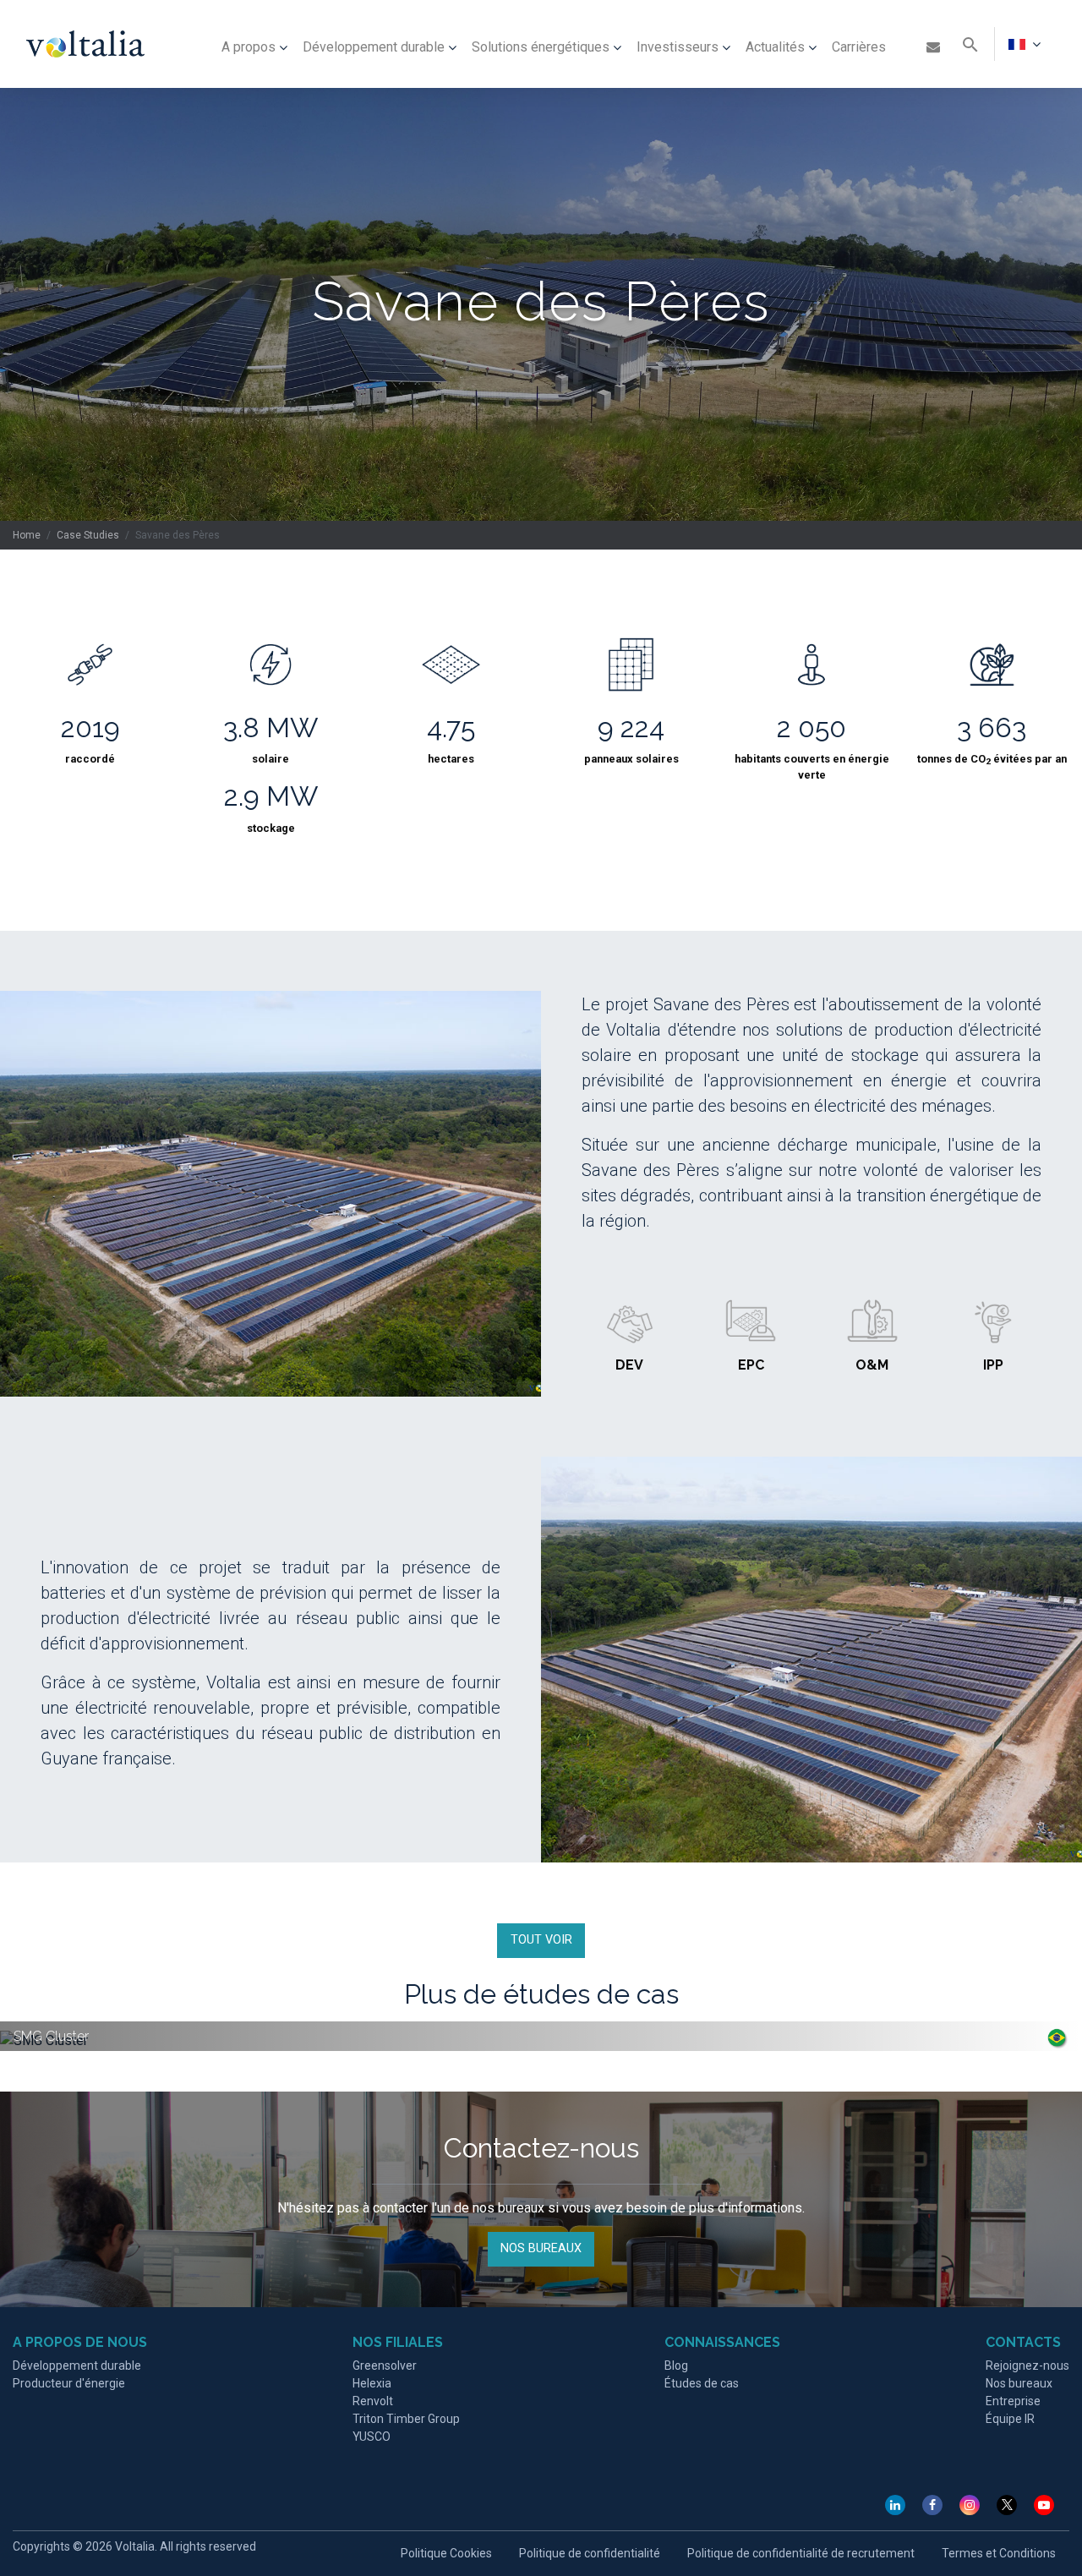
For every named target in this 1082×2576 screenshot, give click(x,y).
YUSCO (372, 2437)
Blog (676, 2365)
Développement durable (374, 47)
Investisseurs (678, 47)
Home (27, 535)
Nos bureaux (1019, 2383)
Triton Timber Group (406, 2419)
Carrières (859, 47)
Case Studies (88, 535)
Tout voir (541, 1940)
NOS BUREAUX (541, 2248)
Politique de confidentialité (590, 2553)
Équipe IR (1010, 2419)
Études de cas (702, 2383)
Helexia (372, 2383)
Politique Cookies (446, 2553)
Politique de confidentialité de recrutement (801, 2553)
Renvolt (373, 2401)
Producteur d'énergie (69, 2383)
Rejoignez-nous (1027, 2365)
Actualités (775, 47)
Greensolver (385, 2365)
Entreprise (1013, 2401)
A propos (249, 47)
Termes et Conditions (999, 2553)
